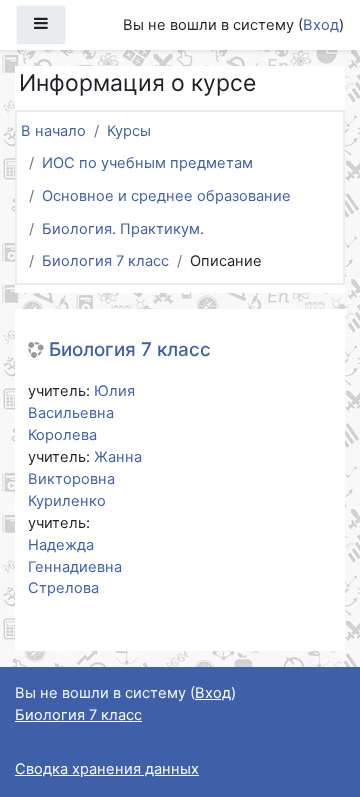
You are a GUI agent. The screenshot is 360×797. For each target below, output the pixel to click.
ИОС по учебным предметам (147, 163)
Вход (321, 25)
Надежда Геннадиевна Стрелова (75, 567)
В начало (53, 131)
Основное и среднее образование (166, 196)
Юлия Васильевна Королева (81, 413)
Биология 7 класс (105, 261)
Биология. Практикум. (123, 229)
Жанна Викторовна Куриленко (85, 479)
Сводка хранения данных (107, 769)
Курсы (129, 131)
